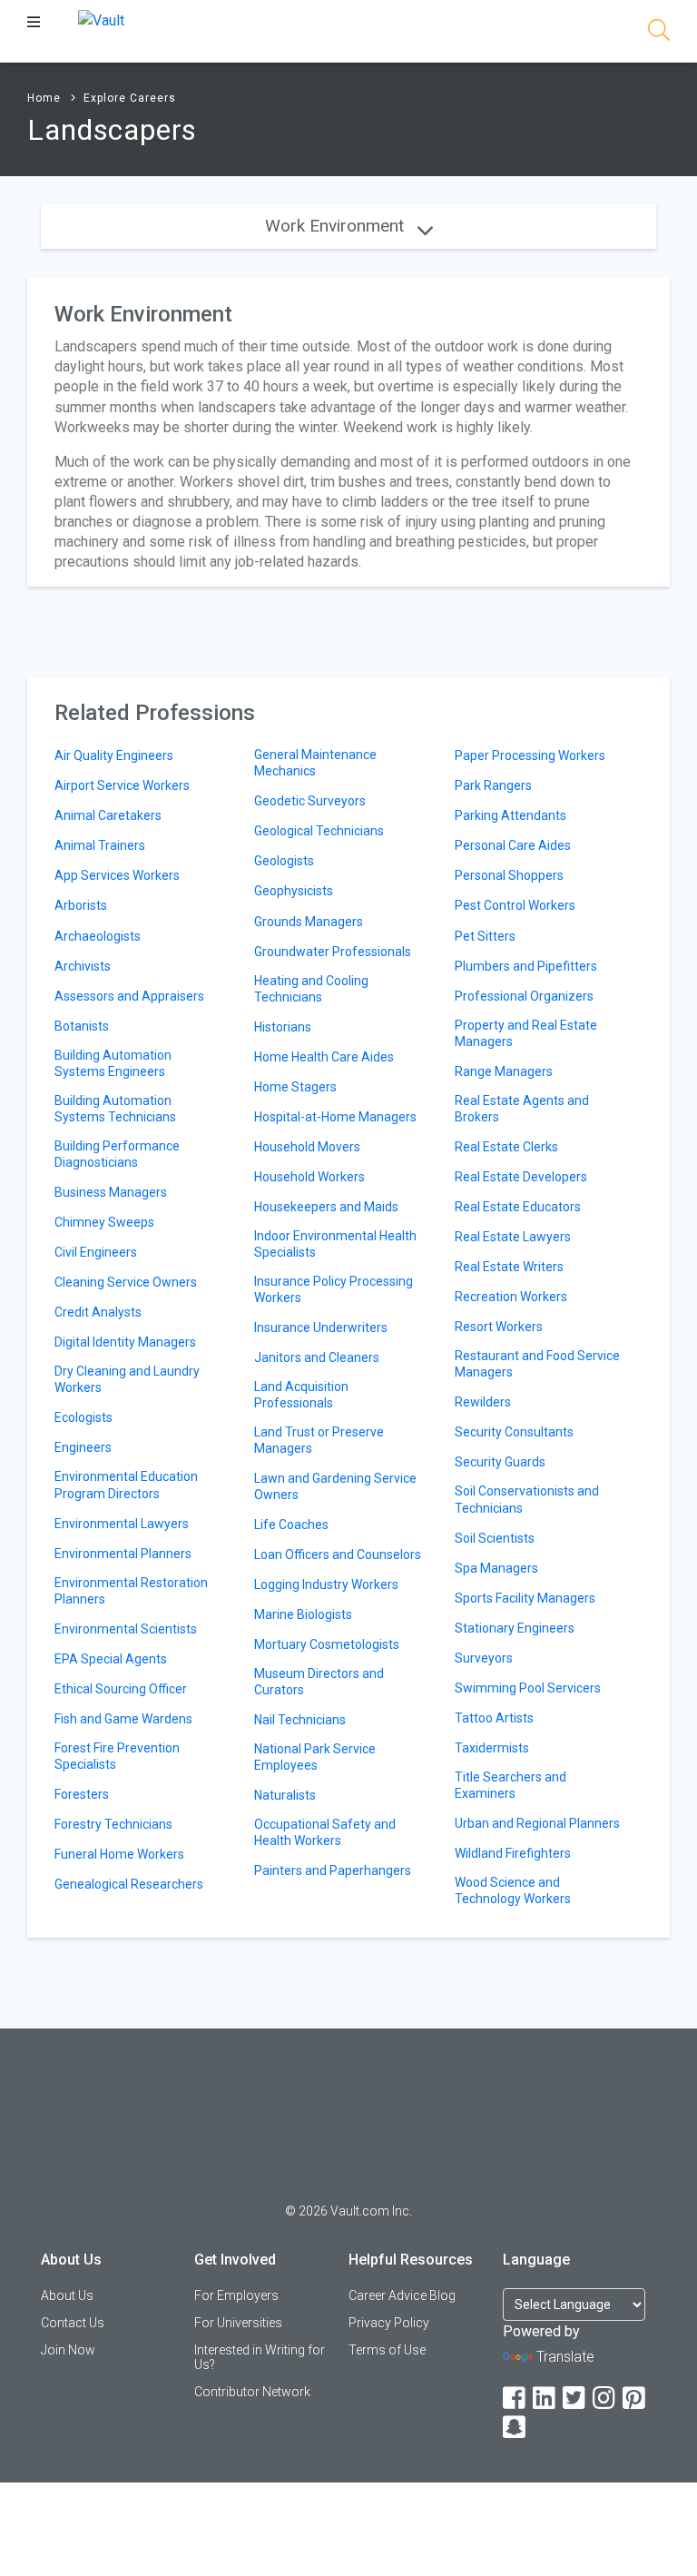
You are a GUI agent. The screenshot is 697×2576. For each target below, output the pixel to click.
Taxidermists (492, 1748)
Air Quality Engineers (114, 755)
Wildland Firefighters (513, 1853)
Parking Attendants (510, 815)
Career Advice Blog (402, 2295)
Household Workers (309, 1177)
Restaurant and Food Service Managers (537, 1364)
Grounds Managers (309, 922)
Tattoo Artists (494, 1718)
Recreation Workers (511, 1297)
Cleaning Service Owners (126, 1282)
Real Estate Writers (509, 1267)
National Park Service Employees (315, 1757)
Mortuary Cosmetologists (327, 1644)
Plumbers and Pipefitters (526, 966)
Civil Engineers (96, 1252)
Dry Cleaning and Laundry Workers (127, 1379)
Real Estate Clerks (506, 1147)
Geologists (284, 861)
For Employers (236, 2295)
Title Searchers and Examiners (510, 1785)
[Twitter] (575, 2398)
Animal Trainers (100, 845)
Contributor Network (252, 2392)
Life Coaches (291, 1525)
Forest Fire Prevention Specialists (117, 1756)
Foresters (82, 1794)
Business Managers (111, 1192)
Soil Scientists (495, 1538)
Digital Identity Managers (125, 1342)
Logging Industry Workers (326, 1584)
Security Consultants (514, 1432)
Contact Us (73, 2323)
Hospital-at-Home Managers (335, 1117)
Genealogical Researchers (129, 1884)
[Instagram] (605, 2398)
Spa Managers (496, 1568)
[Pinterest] (635, 2398)
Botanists (82, 1026)
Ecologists (83, 1417)
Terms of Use (387, 2350)
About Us (67, 2295)
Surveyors (484, 1658)
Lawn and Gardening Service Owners (335, 1486)
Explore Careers (130, 98)
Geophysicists (294, 891)
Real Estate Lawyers (513, 1237)
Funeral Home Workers (119, 1854)
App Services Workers (117, 875)
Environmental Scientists (126, 1629)
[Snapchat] (515, 2428)
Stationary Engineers (515, 1628)
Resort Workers (499, 1327)
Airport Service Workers (122, 785)
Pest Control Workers (515, 905)
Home (44, 98)
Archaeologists (98, 936)
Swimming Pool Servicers (528, 1688)
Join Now (68, 2350)
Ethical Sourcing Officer (121, 1689)
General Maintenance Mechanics (315, 763)
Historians (283, 1027)
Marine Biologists (303, 1614)
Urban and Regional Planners (537, 1823)
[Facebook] (515, 2398)
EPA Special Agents (111, 1659)
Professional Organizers (524, 996)
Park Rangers (493, 785)
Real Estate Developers (521, 1177)
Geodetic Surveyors (310, 801)
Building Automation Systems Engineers (113, 1063)
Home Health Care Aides (324, 1057)
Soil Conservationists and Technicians (527, 1499)
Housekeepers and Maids (326, 1207)
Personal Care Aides (513, 845)
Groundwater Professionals (333, 952)
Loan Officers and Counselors (338, 1554)
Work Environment (337, 226)
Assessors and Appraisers (129, 996)
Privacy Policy (389, 2323)
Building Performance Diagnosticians (117, 1154)
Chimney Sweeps (104, 1222)
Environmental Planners (123, 1554)
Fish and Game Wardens (123, 1719)
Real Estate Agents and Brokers (522, 1109)
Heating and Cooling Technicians (311, 989)
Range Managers (504, 1071)
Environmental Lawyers (122, 1524)
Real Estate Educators (518, 1207)
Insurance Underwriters (321, 1327)
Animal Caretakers (108, 815)
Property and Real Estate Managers (526, 1033)
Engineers (83, 1447)
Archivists (83, 966)
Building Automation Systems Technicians (115, 1109)
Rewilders (483, 1402)
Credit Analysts (98, 1312)
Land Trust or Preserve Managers (319, 1440)
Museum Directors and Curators (319, 1682)
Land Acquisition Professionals (301, 1395)
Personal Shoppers (509, 875)
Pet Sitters (485, 936)
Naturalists (285, 1795)
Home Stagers (295, 1087)
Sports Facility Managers (525, 1598)
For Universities (238, 2323)
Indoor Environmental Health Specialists (335, 1244)
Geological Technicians (319, 831)
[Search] (659, 33)
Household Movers (307, 1147)
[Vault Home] (101, 20)
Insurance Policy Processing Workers (334, 1289)
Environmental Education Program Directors (126, 1485)
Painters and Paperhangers (333, 1870)
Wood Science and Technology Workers (513, 1890)
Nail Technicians (300, 1720)
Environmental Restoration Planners (131, 1591)
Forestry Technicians (113, 1824)
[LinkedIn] (545, 2398)
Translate (565, 2357)
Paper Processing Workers (530, 755)
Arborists (81, 905)
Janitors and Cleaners (317, 1357)
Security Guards (500, 1462)
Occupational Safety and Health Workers (325, 1832)
